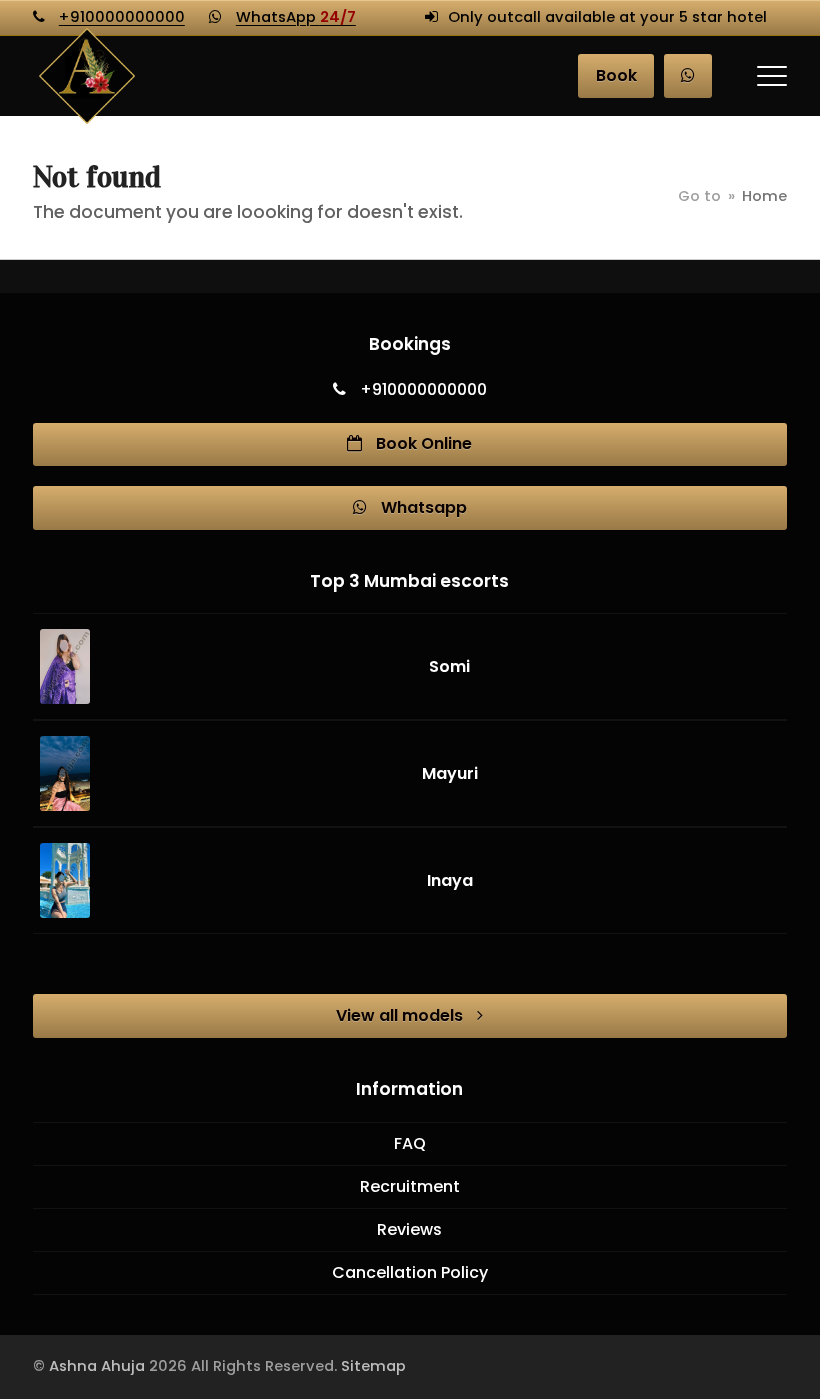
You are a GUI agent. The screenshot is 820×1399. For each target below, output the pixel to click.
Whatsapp (422, 507)
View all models (401, 1015)
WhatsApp (296, 17)
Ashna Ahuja (97, 1366)
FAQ (410, 1143)
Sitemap (373, 1366)
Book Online (422, 443)
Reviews (409, 1229)
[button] (772, 76)
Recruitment (410, 1186)
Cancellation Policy (410, 1272)
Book (616, 75)
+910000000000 (122, 17)
